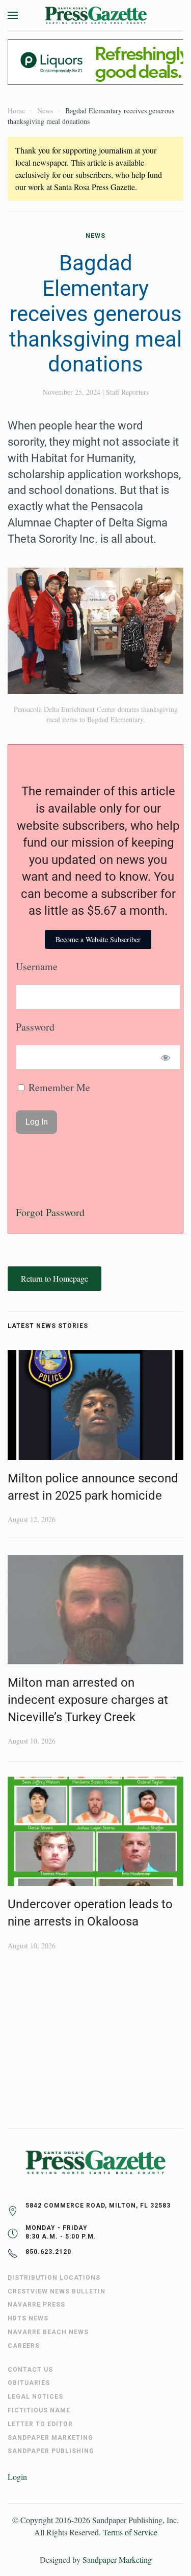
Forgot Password (50, 1212)
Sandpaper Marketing (117, 2559)
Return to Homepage (54, 1278)
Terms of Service (130, 2532)
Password (35, 1027)
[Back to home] (96, 15)
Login (17, 2477)
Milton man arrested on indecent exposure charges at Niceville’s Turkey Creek (88, 1700)
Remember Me (58, 1087)
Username (37, 966)
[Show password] (166, 1057)
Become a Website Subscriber (98, 939)
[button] (13, 15)
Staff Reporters (127, 392)
